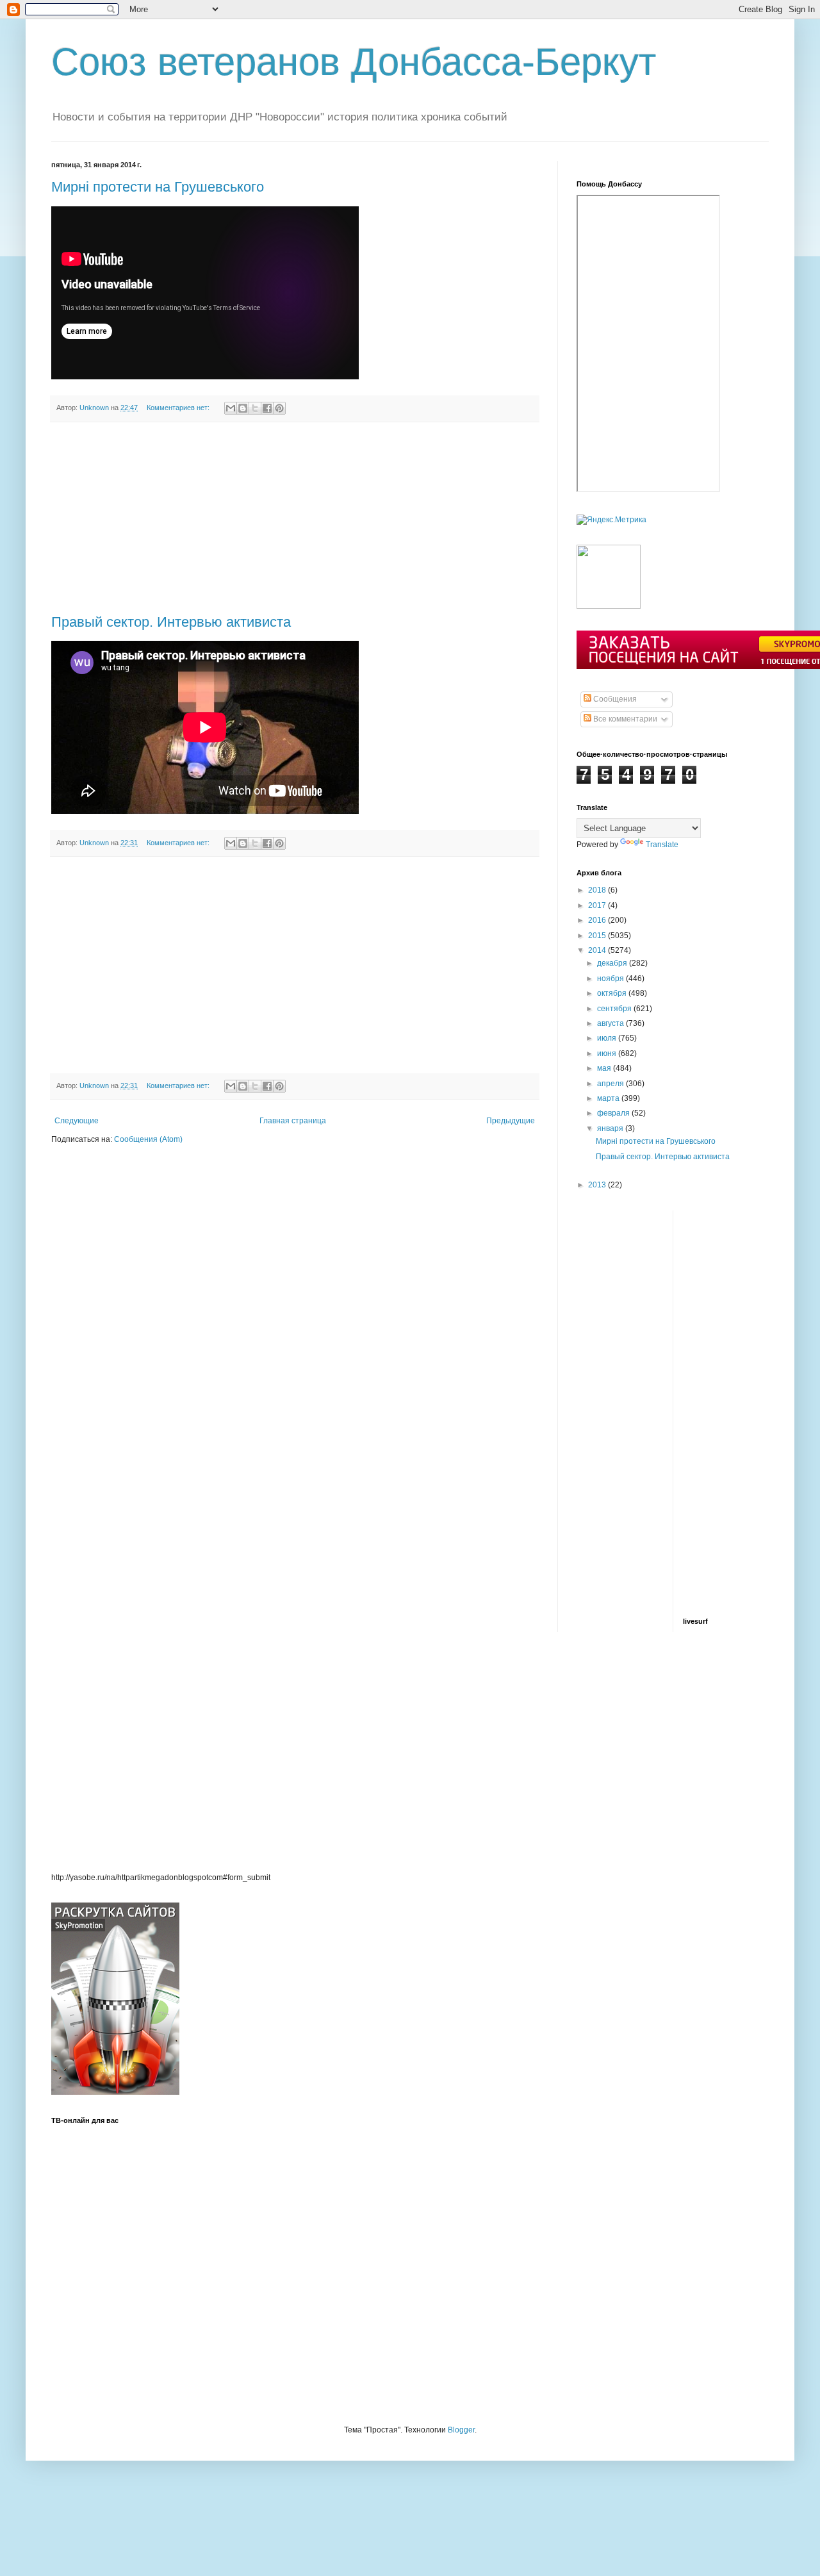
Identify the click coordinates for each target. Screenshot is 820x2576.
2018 (598, 890)
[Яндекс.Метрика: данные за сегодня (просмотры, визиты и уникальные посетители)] (611, 520)
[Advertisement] (295, 518)
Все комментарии (624, 719)
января (611, 1128)
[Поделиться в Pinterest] (279, 408)
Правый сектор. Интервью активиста (171, 622)
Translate (662, 845)
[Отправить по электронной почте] (231, 408)
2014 (598, 950)
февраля (614, 1113)
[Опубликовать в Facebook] (267, 408)
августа (611, 1023)
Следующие (77, 1121)
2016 (598, 920)
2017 (598, 905)
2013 (598, 1185)
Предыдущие (511, 1121)
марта (609, 1098)
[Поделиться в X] (255, 408)
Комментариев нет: (179, 408)
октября (613, 993)
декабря (613, 963)
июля (608, 1038)
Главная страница (293, 1121)
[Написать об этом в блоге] (243, 408)
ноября (611, 978)
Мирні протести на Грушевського (158, 187)
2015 (598, 936)
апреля (611, 1084)
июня (608, 1053)
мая (605, 1068)
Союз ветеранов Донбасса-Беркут (354, 62)
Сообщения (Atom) (148, 1139)
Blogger (461, 2430)
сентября (615, 1009)
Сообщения (614, 699)
